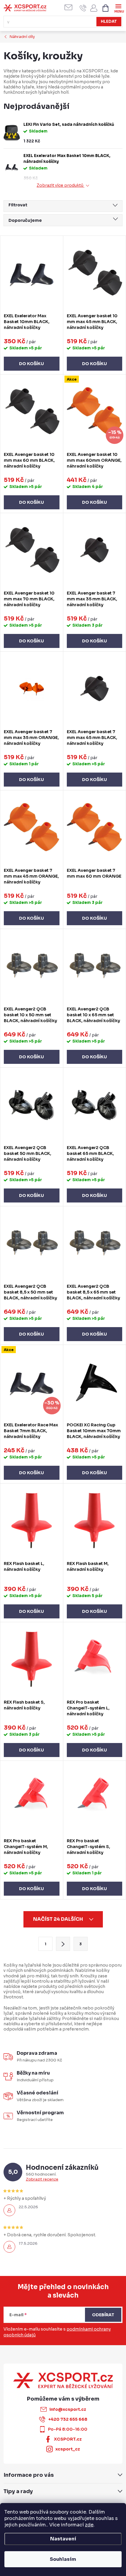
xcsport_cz (68, 2449)
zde (89, 2525)
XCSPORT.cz (68, 2439)
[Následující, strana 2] (63, 1944)
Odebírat (103, 2315)
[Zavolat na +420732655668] (83, 8)
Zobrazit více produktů (61, 185)
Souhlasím (63, 2559)
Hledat (109, 21)
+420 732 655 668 (68, 2419)
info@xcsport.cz (68, 2409)
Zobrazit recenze (42, 2179)
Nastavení (63, 2539)
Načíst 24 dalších (58, 1919)
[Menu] (118, 8)
